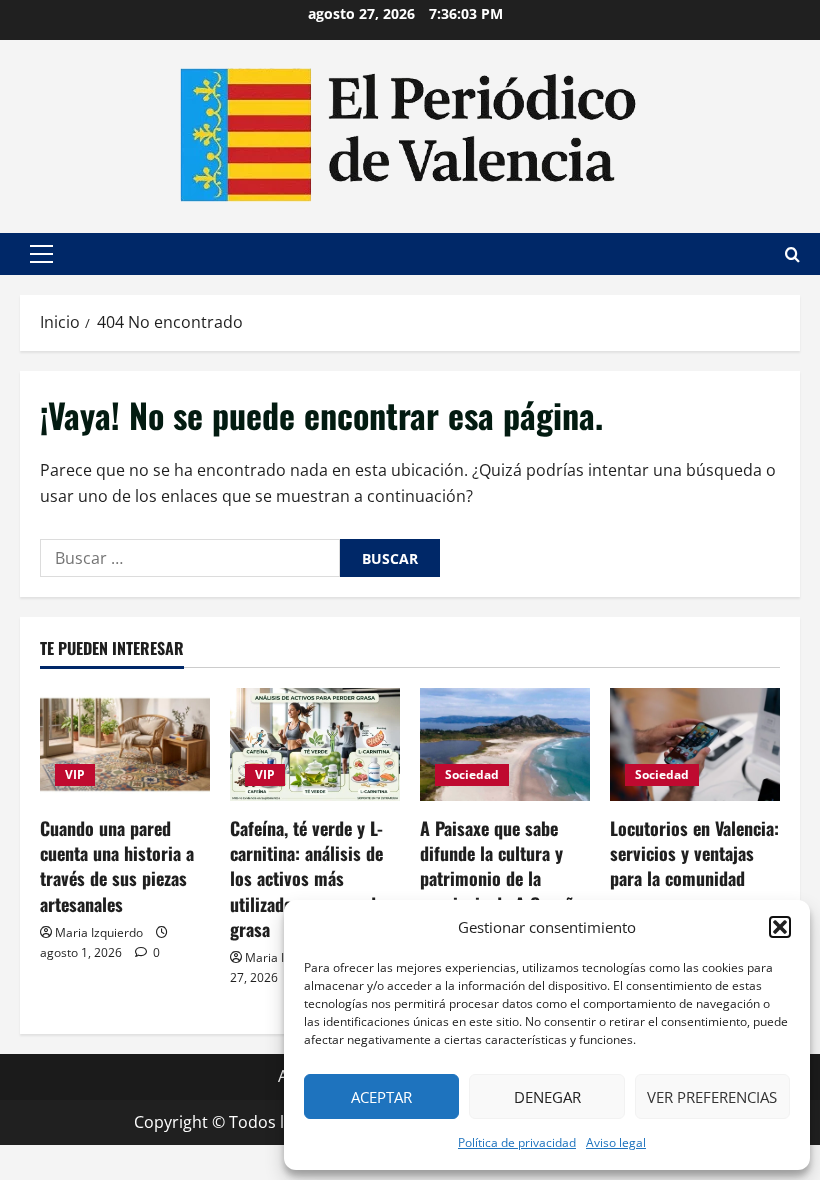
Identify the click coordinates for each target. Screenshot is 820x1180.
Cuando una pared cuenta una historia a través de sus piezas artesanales (117, 866)
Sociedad (472, 774)
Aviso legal (616, 1142)
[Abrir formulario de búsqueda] (792, 254)
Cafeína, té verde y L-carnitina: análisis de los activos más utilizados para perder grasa (310, 878)
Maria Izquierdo (99, 932)
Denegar (547, 1097)
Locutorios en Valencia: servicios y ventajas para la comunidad (694, 853)
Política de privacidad (517, 1142)
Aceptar (381, 1097)
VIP (75, 774)
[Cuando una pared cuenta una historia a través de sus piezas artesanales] (125, 744)
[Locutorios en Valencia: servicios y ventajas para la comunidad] (695, 744)
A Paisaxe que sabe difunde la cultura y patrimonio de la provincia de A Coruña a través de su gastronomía (501, 891)
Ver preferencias (712, 1097)
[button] (780, 927)
